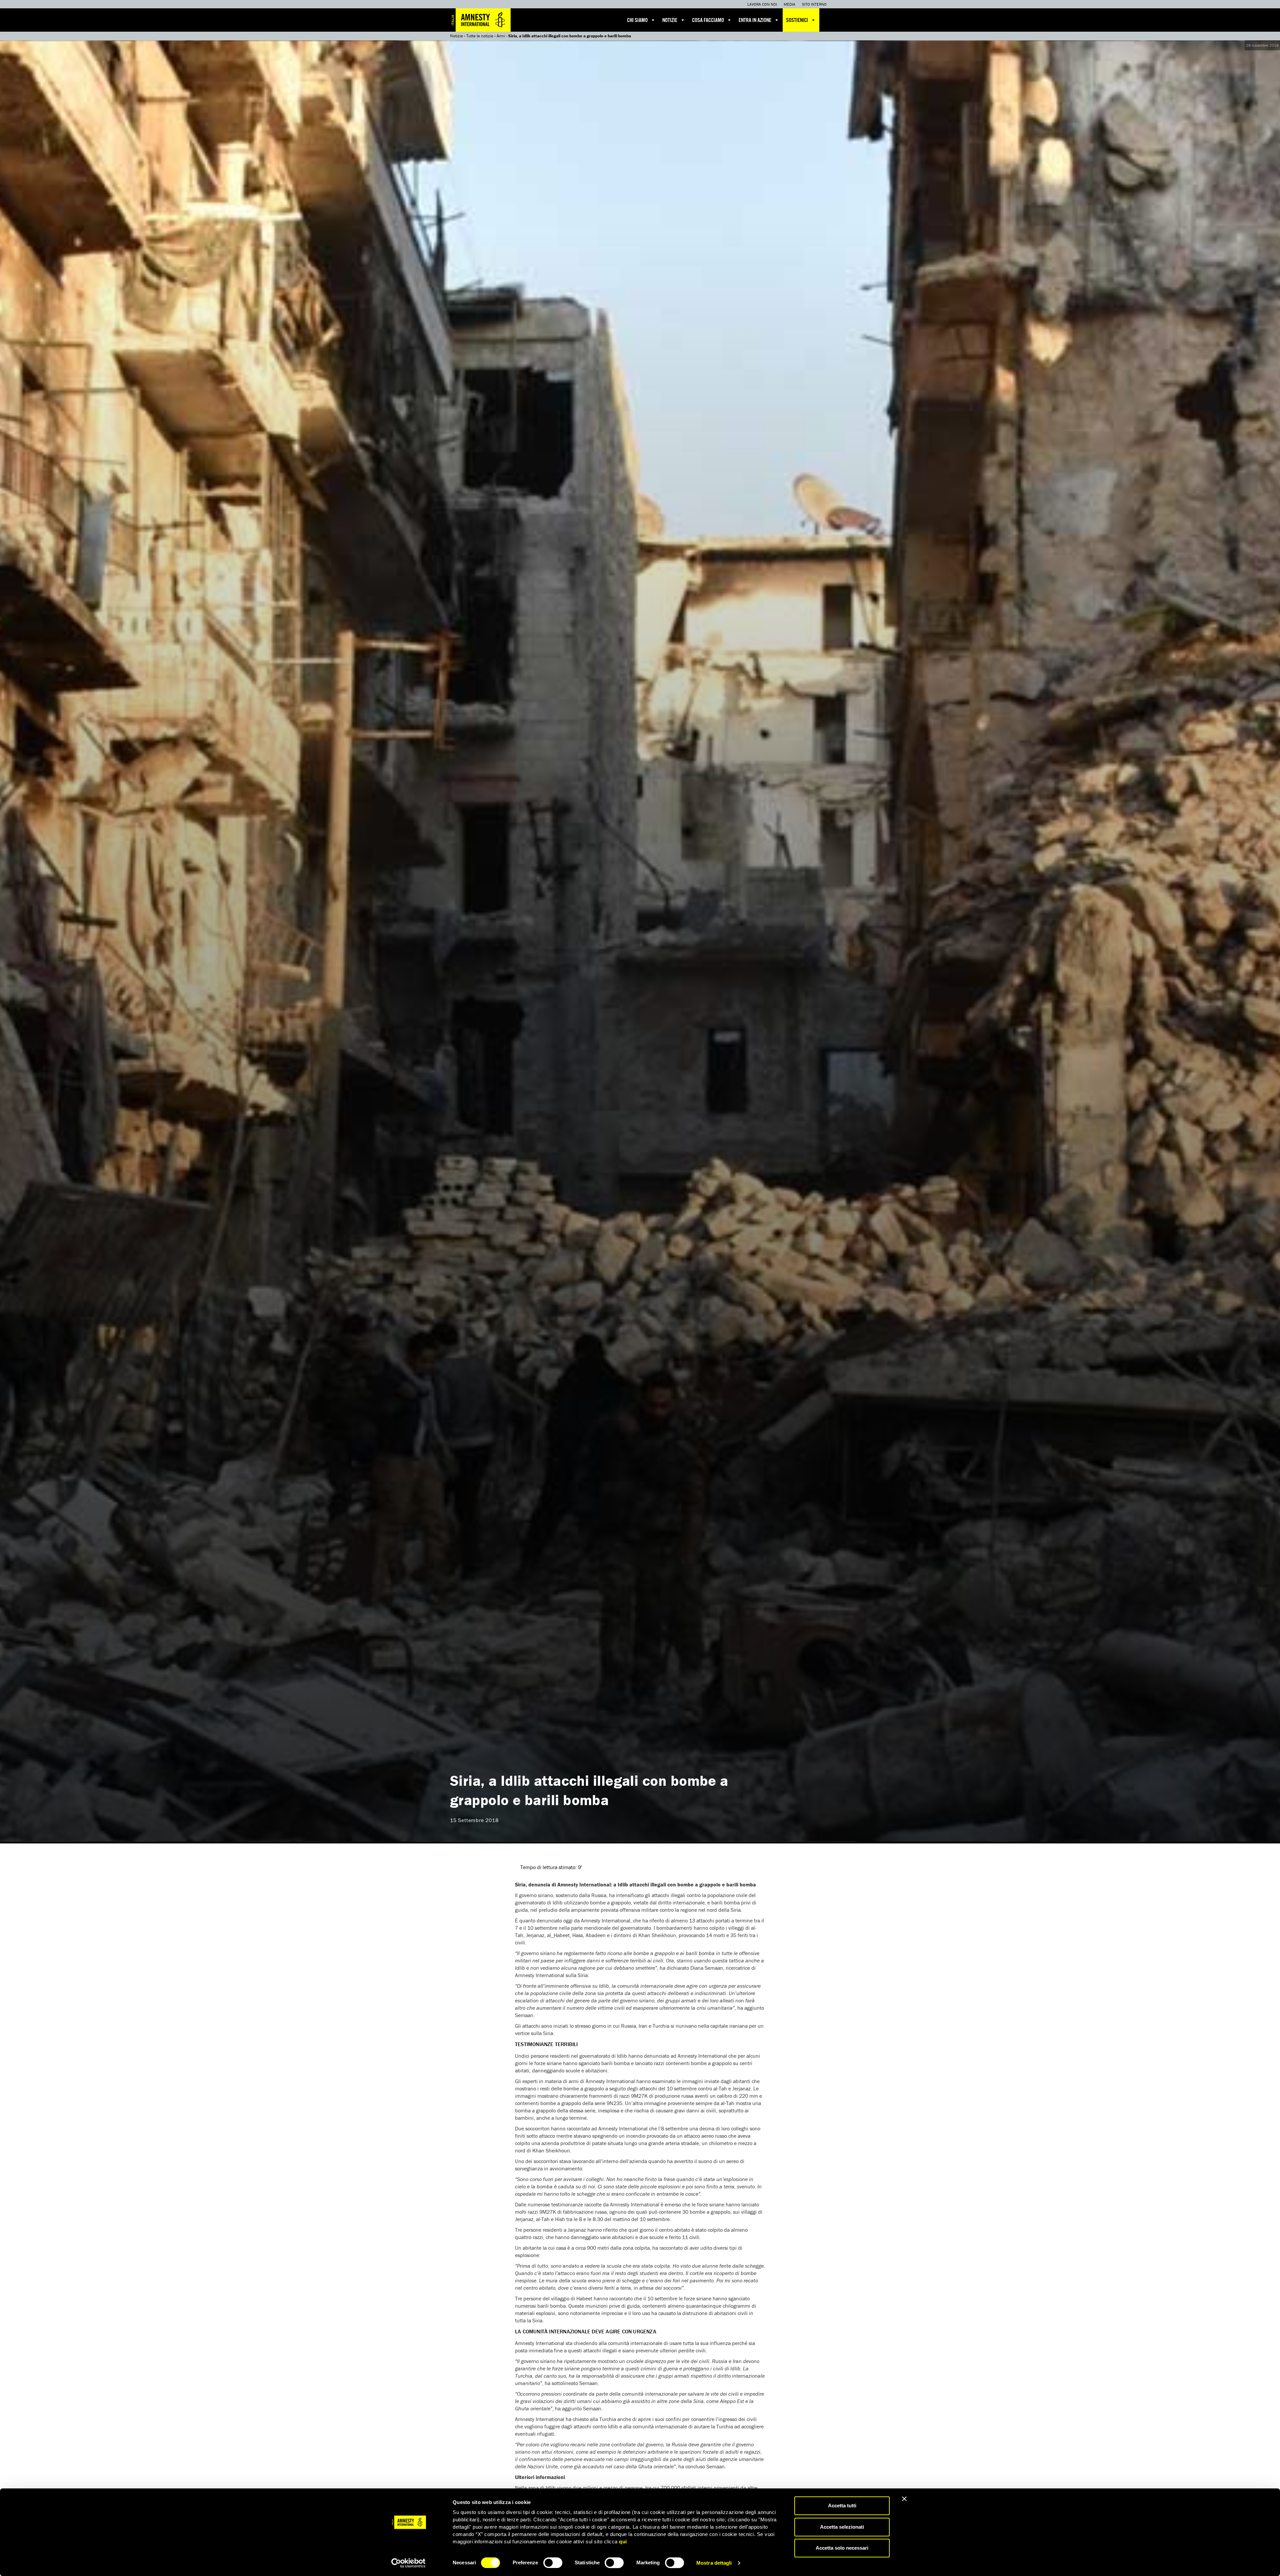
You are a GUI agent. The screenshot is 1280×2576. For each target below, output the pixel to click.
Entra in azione (755, 20)
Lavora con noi (762, 4)
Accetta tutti (842, 2506)
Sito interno (814, 4)
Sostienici (797, 20)
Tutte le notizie (480, 36)
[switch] (553, 2563)
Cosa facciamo (708, 20)
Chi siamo (637, 20)
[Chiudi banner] (904, 2499)
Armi (501, 36)
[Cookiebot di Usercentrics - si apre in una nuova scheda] (408, 2563)
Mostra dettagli (714, 2563)
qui (623, 2542)
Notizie (670, 20)
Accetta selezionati (842, 2527)
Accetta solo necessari (842, 2548)
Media (789, 4)
